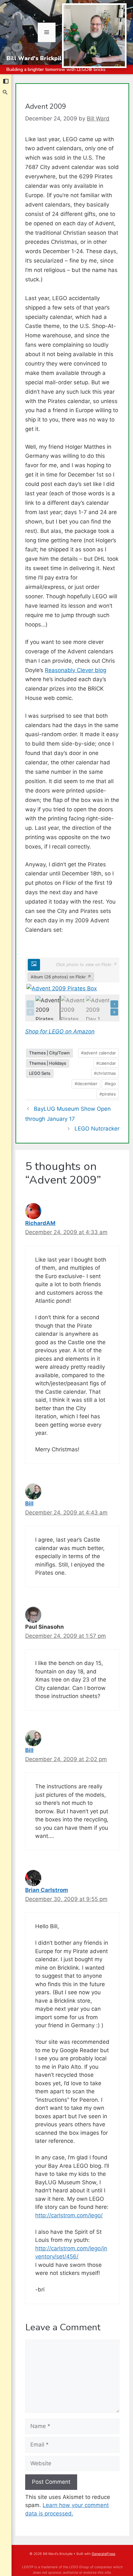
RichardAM (40, 1223)
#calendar (106, 1063)
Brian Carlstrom (47, 1890)
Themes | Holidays (48, 1063)
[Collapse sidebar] (6, 81)
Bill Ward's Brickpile (36, 58)
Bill (29, 1503)
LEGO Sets (40, 1073)
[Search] (5, 92)
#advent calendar (98, 1053)
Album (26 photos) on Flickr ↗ (61, 977)
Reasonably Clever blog (76, 670)
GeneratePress (103, 2554)
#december (86, 1084)
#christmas (105, 1073)
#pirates (108, 1094)
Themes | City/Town (49, 1053)
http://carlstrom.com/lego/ (69, 2215)
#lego (110, 1084)
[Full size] (34, 965)
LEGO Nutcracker (97, 1129)
